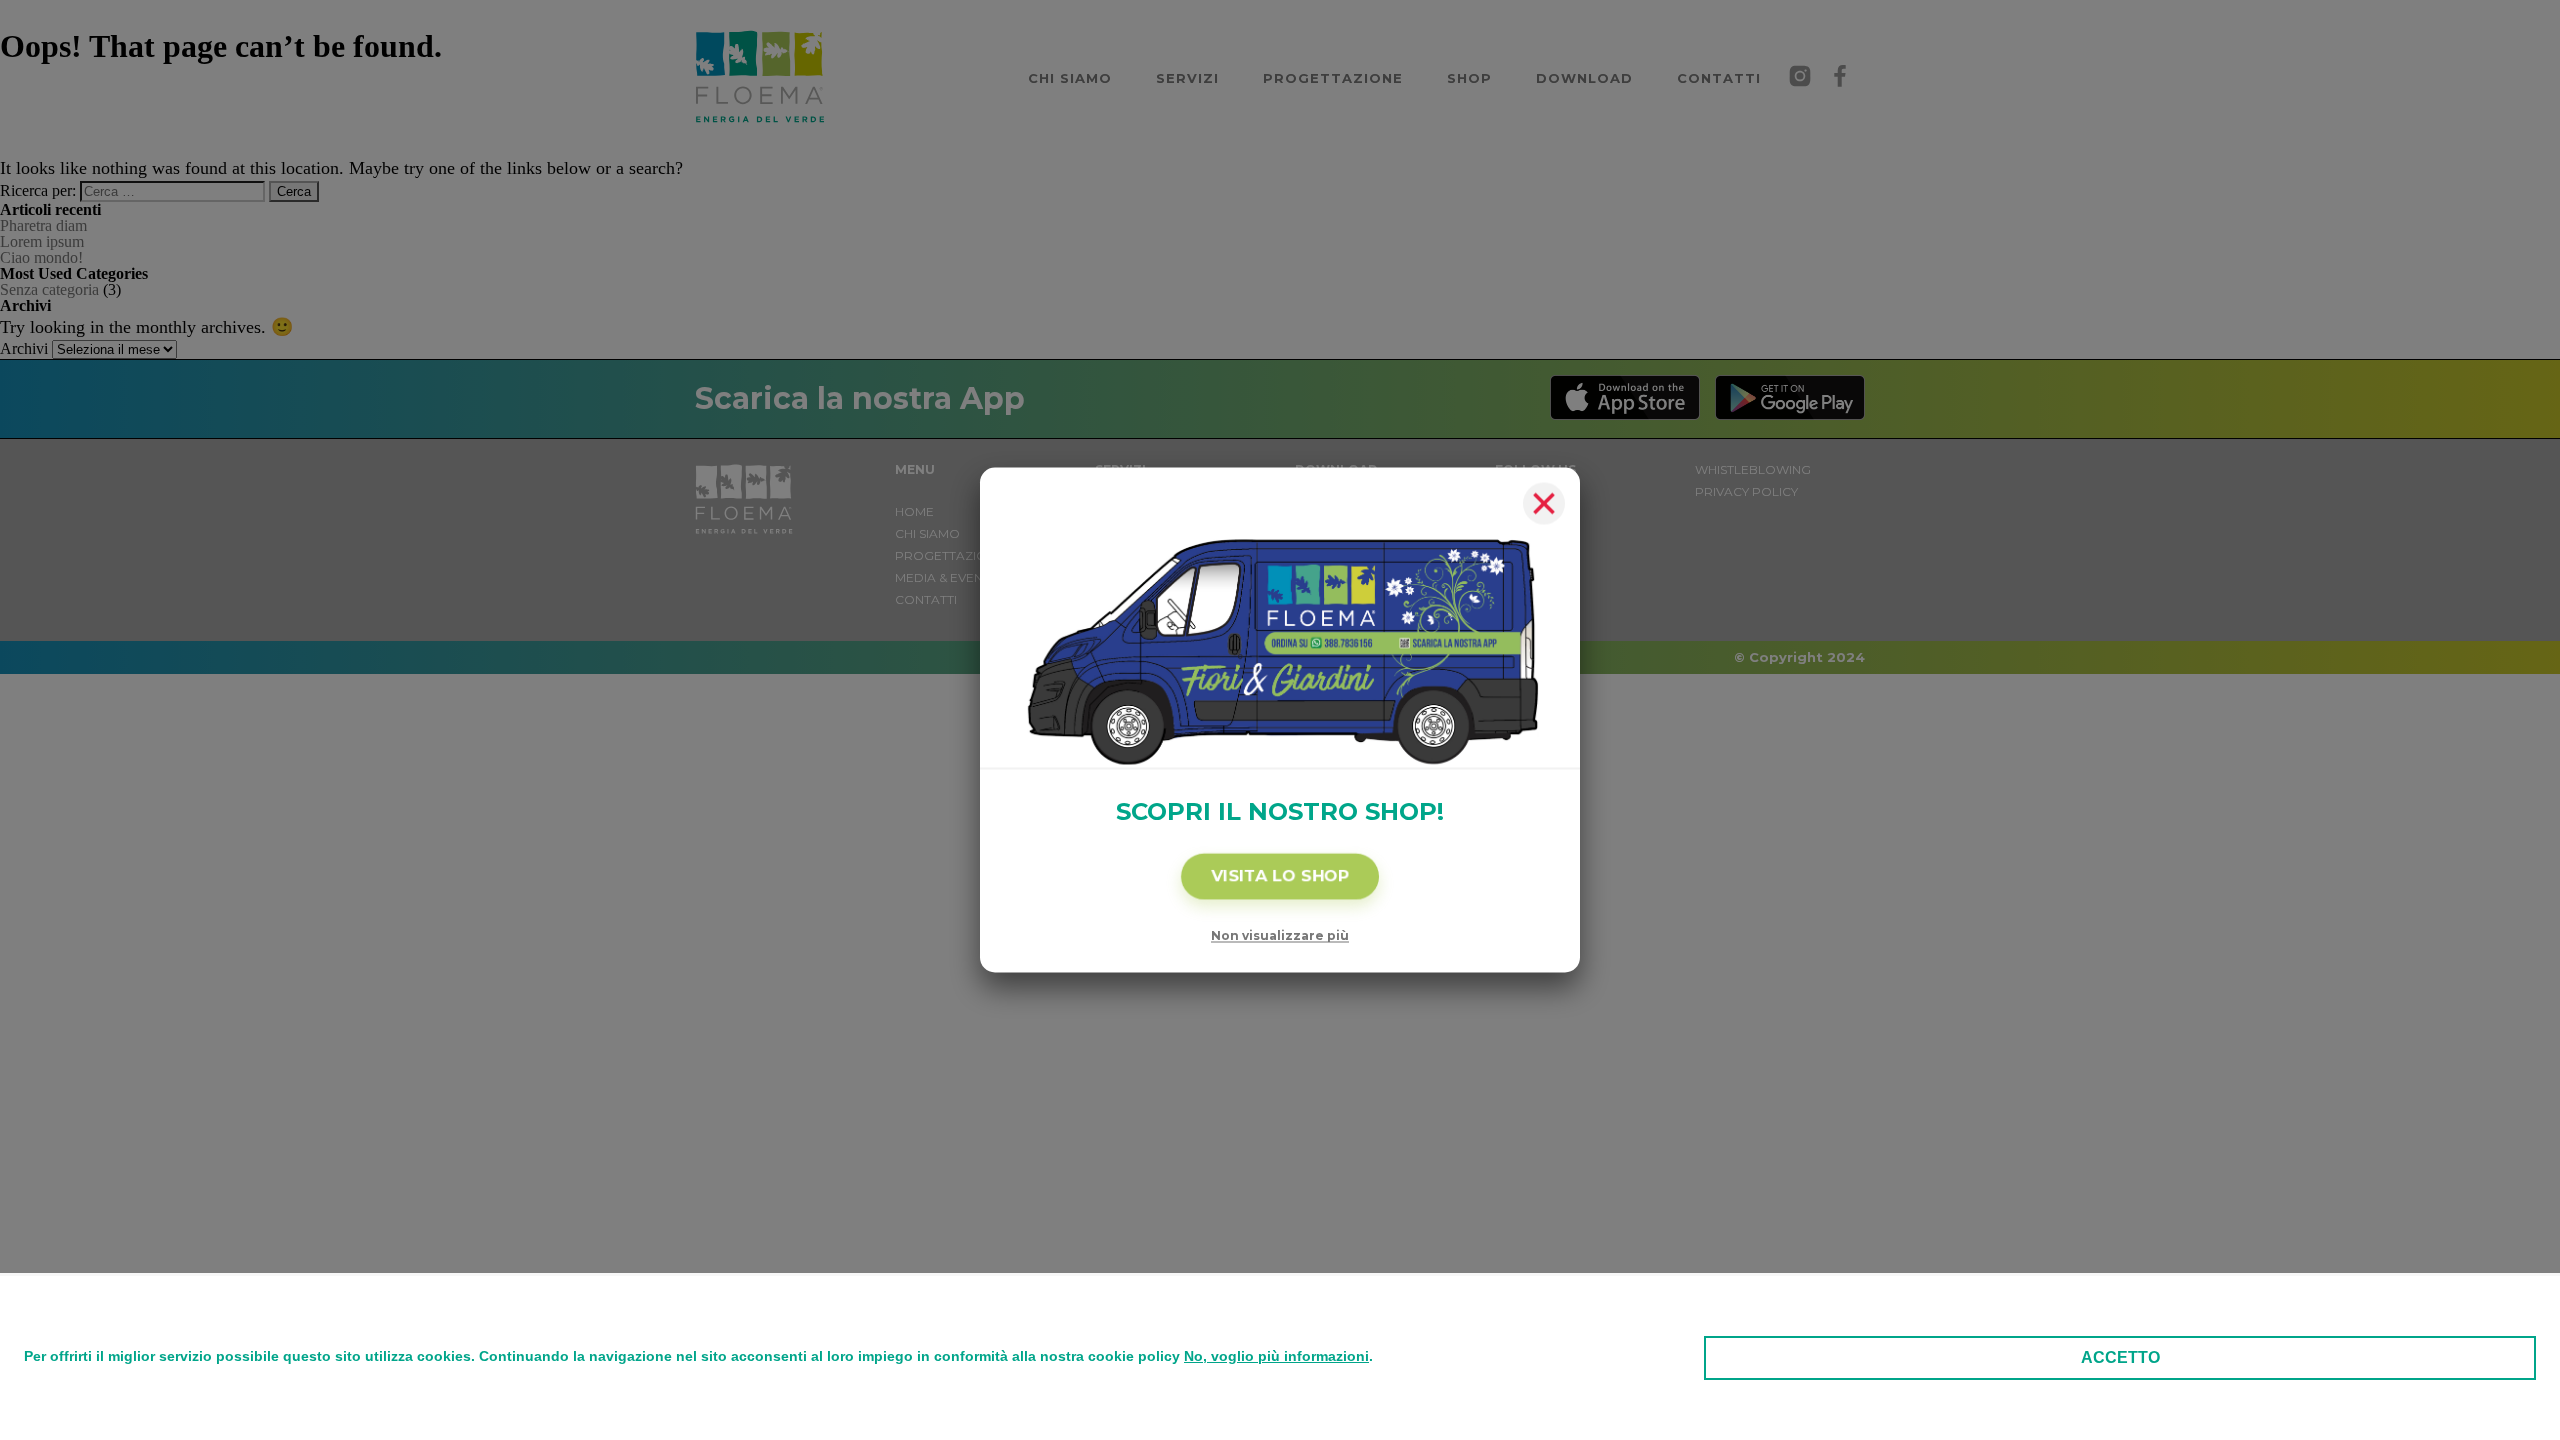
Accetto (2120, 1357)
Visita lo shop (1280, 876)
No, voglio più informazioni (1276, 1356)
